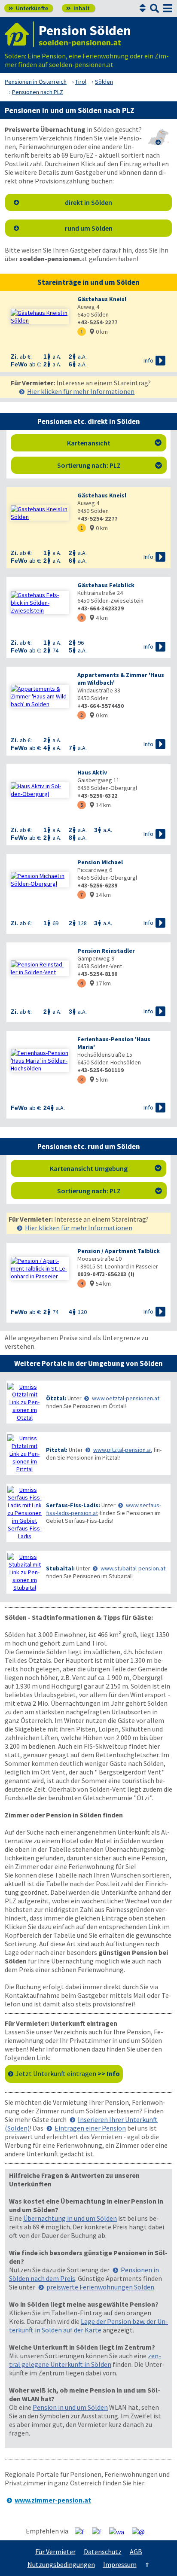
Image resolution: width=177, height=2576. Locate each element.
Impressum (120, 2564)
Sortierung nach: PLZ (110, 465)
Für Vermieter (55, 2552)
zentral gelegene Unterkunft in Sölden (85, 2360)
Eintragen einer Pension (90, 2128)
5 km (99, 1079)
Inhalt (78, 8)
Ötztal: (56, 1398)
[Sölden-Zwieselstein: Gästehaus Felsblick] (40, 603)
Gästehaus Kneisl (102, 299)
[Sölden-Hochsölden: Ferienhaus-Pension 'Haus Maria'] (40, 1061)
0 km (99, 332)
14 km (100, 805)
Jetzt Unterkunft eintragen (68, 2073)
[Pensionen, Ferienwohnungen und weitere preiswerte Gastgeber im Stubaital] (24, 1572)
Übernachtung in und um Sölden (70, 2218)
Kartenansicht (114, 443)
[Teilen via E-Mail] (142, 2531)
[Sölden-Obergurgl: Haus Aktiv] (40, 790)
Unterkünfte (28, 8)
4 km (99, 618)
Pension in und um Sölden (70, 2407)
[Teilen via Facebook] (83, 2531)
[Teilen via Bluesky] (100, 2531)
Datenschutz (103, 2552)
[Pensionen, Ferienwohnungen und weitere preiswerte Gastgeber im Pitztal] (24, 1454)
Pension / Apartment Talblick (119, 1251)
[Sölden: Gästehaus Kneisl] (40, 317)
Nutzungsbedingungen (61, 2564)
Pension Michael (100, 862)
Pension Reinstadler (106, 951)
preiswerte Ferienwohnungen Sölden (100, 2287)
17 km (100, 983)
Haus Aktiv (92, 772)
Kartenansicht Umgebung (106, 1168)
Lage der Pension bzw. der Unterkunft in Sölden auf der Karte (88, 2326)
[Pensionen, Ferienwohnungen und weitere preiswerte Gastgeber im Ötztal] (24, 1402)
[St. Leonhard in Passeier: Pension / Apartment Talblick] (40, 1268)
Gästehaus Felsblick (106, 585)
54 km (100, 1283)
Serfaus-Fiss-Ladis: (73, 1505)
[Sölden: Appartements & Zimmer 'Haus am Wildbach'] (40, 696)
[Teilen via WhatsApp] (120, 2531)
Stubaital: (60, 1568)
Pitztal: (57, 1450)
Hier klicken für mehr (81, 391)
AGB (136, 2552)
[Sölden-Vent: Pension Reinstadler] (40, 968)
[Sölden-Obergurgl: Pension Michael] (40, 880)
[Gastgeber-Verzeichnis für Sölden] (19, 34)
